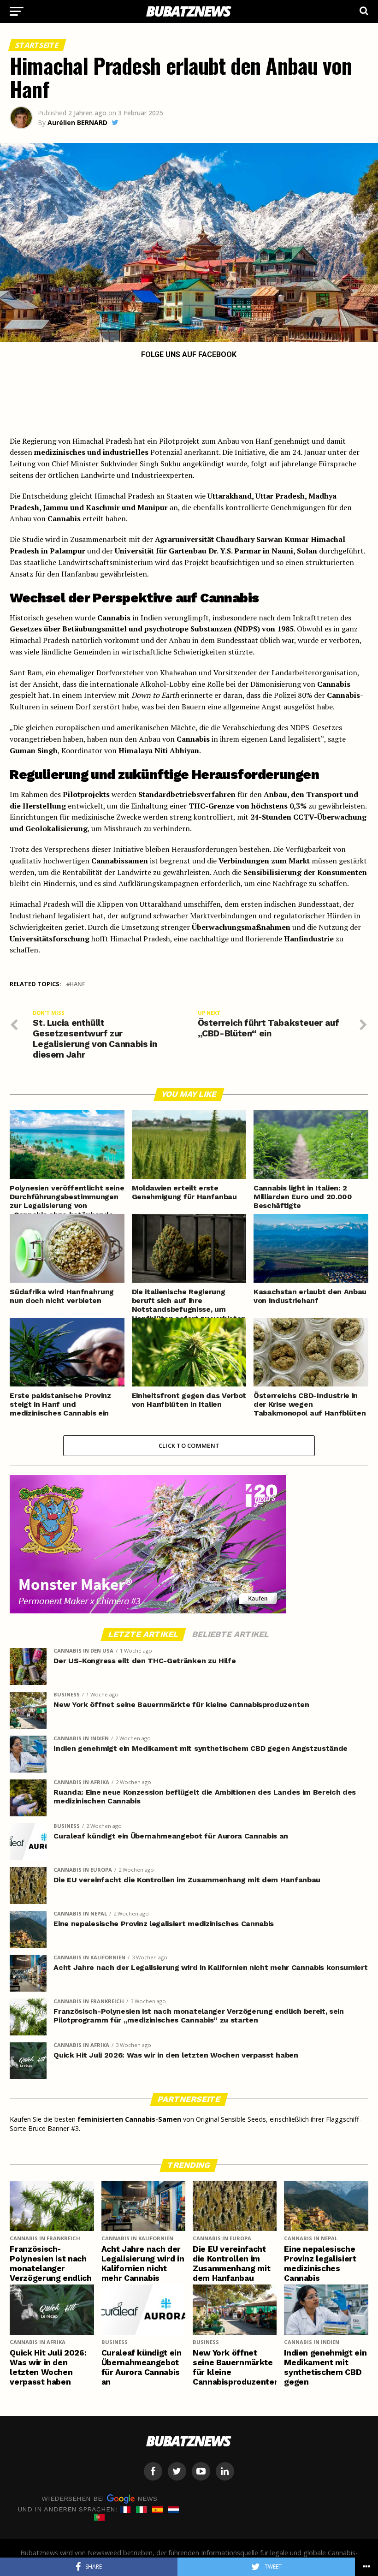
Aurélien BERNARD (77, 122)
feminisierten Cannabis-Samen (129, 2119)
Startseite (37, 45)
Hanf (77, 984)
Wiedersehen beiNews (99, 2499)
